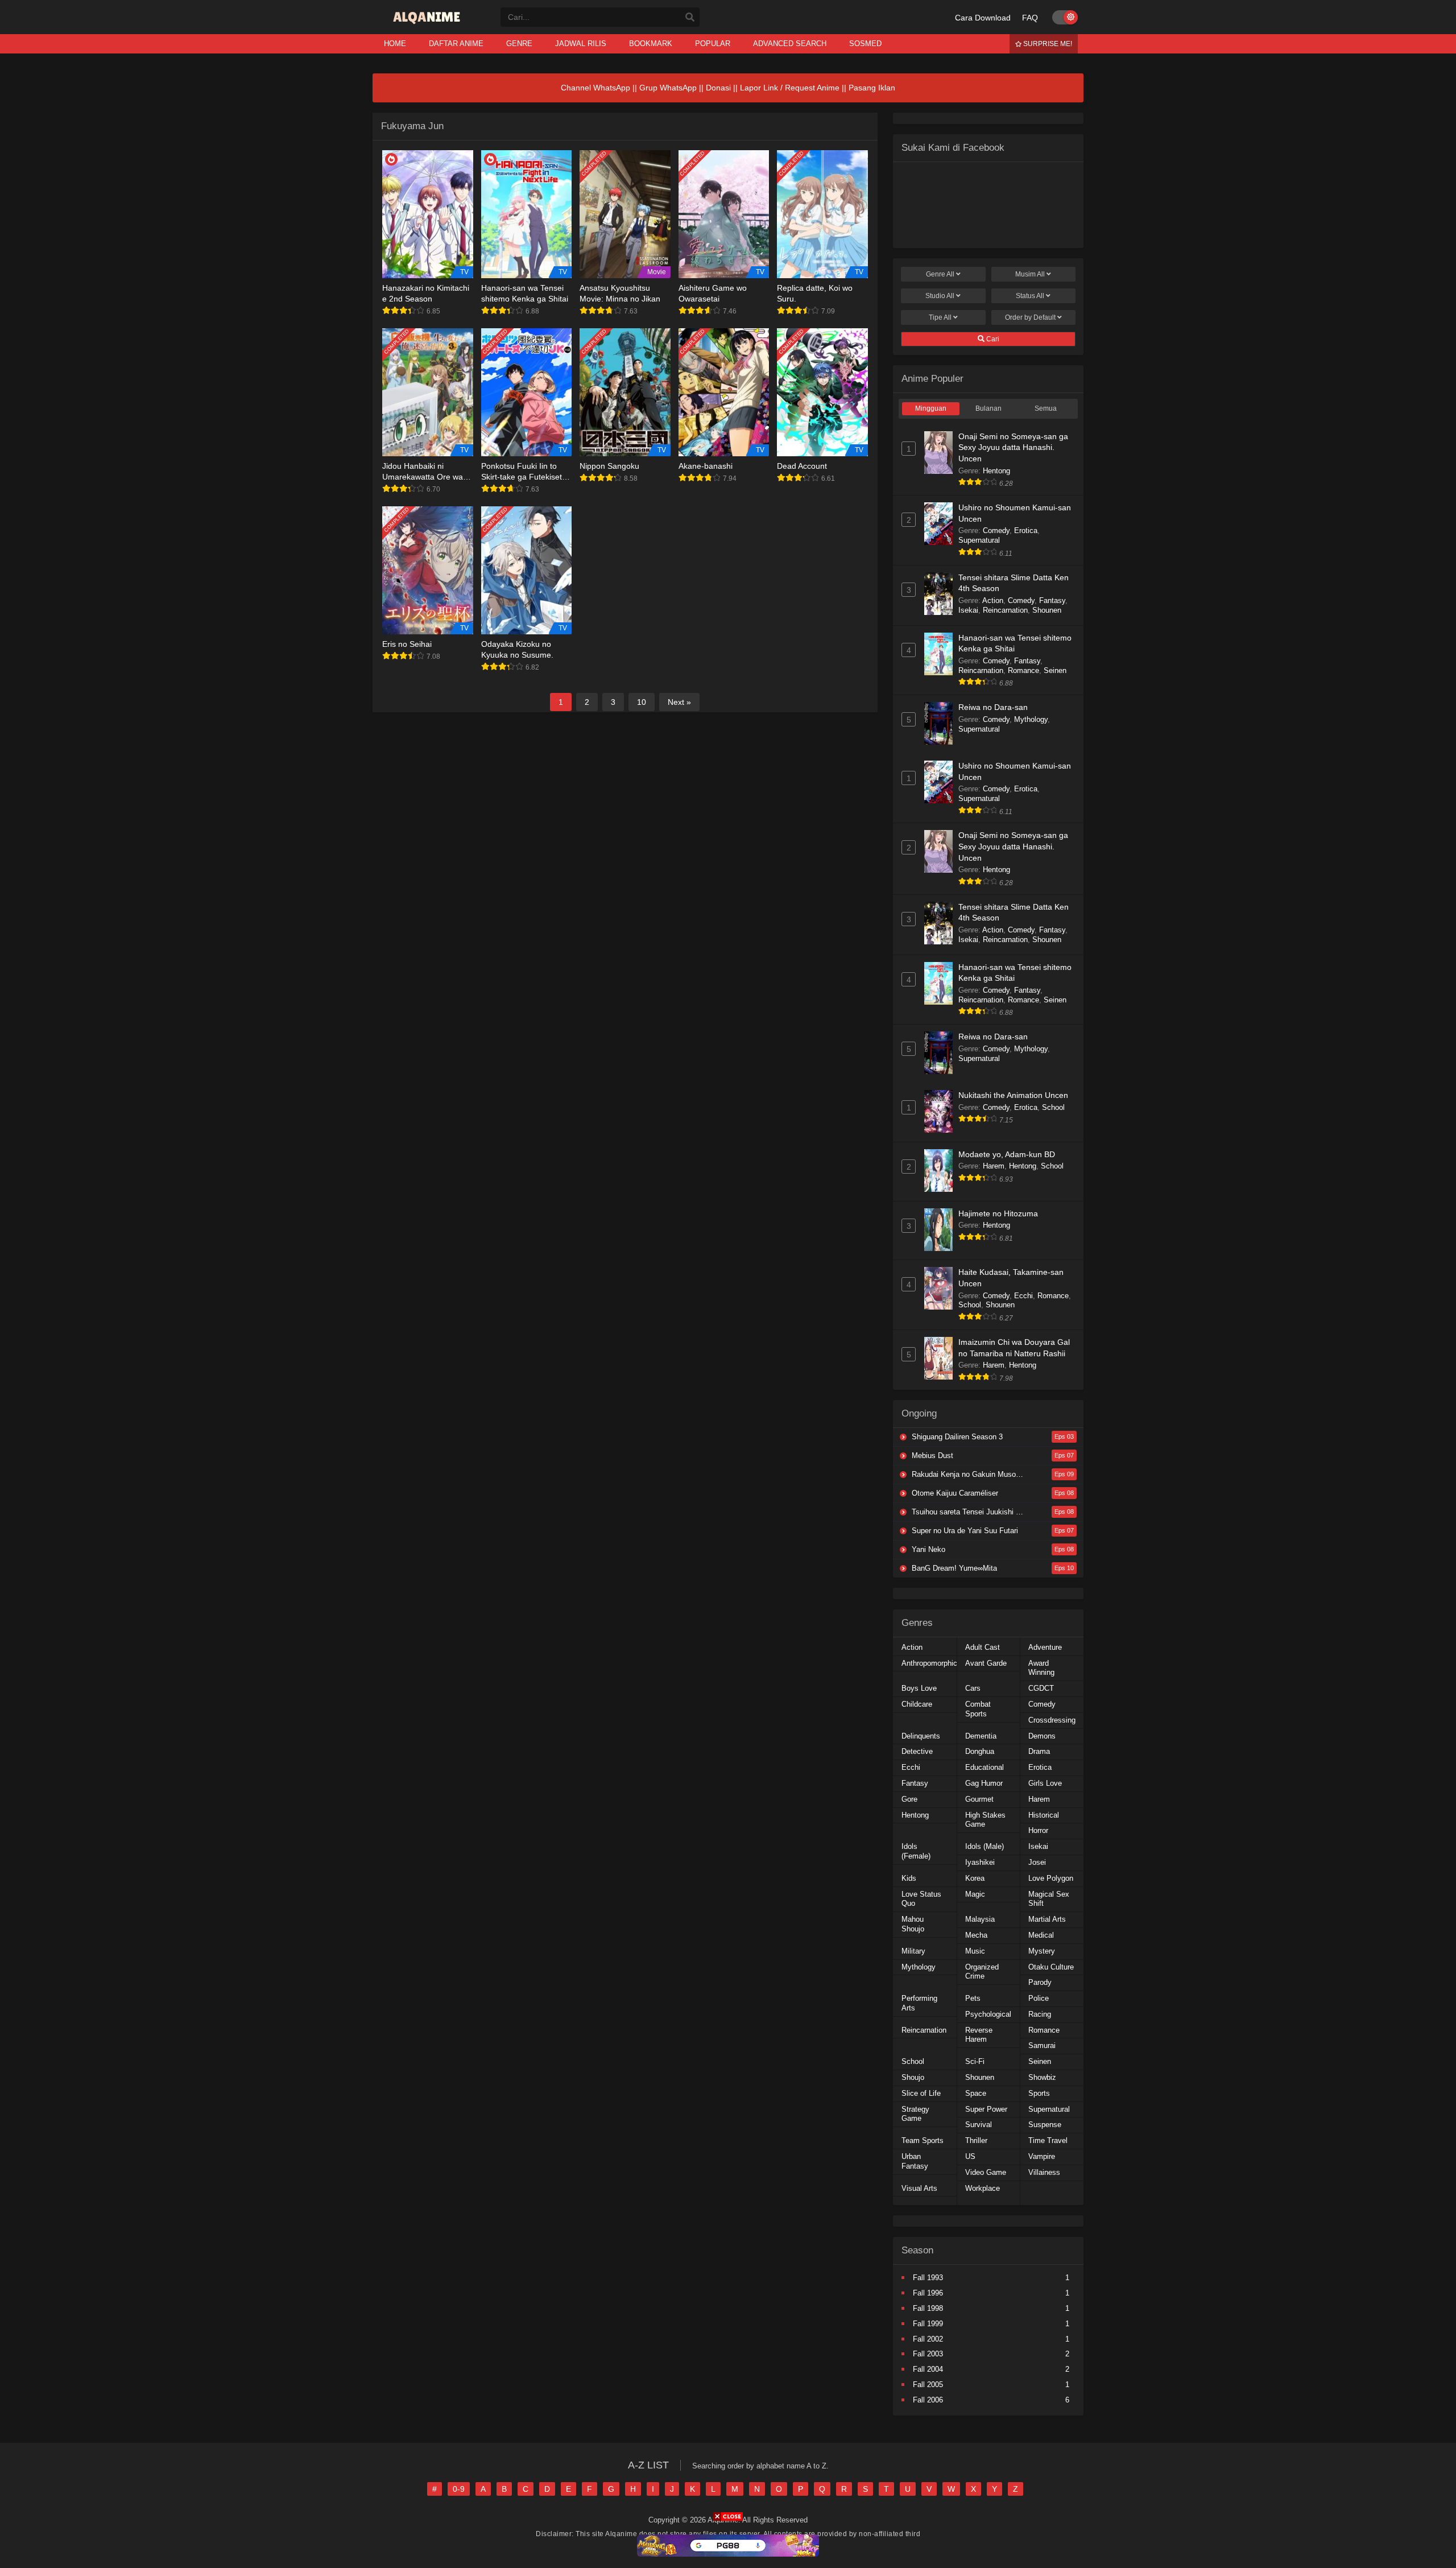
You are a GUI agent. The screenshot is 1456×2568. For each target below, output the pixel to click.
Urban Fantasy (915, 2161)
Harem (994, 1166)
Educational (985, 1767)
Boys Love (919, 1688)
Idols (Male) (985, 1846)
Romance (1023, 670)
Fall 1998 (928, 2308)
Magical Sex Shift (1049, 1899)
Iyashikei (980, 1862)
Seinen (1055, 670)
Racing (1040, 2014)
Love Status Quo (921, 1899)
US (970, 2156)
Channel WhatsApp (595, 88)
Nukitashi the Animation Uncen (1013, 1095)
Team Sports (923, 2140)
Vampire (1042, 2156)
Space (976, 2093)
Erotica (1026, 530)
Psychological (988, 2014)
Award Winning (1041, 1668)
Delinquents (921, 1736)
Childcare (917, 1704)
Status (1030, 296)
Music (975, 1951)
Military (913, 1951)
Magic (975, 1894)
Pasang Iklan (872, 88)
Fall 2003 (928, 2354)
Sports (1039, 2093)
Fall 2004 (928, 2369)
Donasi (718, 88)
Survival (979, 2125)
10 (642, 702)
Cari (992, 339)
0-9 (459, 2489)
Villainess (1044, 2172)
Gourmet (979, 1799)
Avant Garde (986, 1663)
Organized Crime (982, 1972)
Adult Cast (983, 1647)
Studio (940, 296)
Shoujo (913, 2077)
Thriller (976, 2140)
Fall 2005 (928, 2385)
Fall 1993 (928, 2278)
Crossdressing (1052, 1720)
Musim (1030, 274)
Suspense (1045, 2125)
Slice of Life (921, 2093)
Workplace (983, 2188)
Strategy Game (915, 2114)
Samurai (1042, 2045)
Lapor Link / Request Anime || (794, 88)
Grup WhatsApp (668, 88)
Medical (1041, 1935)
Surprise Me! (1047, 44)
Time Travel (1048, 2140)
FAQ (1030, 18)
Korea (975, 1878)
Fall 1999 (928, 2324)
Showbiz (1042, 2077)
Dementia (981, 1736)
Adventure (1045, 1647)
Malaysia (980, 1919)
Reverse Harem (979, 2035)
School (1053, 1107)
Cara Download (983, 18)
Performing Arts (919, 2003)
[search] (690, 18)
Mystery (1042, 1951)
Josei (1037, 1862)
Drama (1039, 1751)
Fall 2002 (928, 2339)
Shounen (1047, 610)
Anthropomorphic (929, 1663)
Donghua (980, 1751)
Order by (1030, 317)
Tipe (940, 317)
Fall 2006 (928, 2400)
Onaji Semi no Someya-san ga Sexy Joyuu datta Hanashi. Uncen (1013, 447)
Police (1039, 1998)
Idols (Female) (916, 1851)
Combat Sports (978, 1709)
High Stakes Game (985, 1820)
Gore (909, 1799)
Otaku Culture (1051, 1967)
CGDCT (1041, 1688)
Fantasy (1052, 600)
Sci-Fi (975, 2061)
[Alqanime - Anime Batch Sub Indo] (428, 24)
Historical (1044, 1815)
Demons (1042, 1736)
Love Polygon (1051, 1878)
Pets (973, 1998)
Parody (1040, 1982)
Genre (940, 274)
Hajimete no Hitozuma (998, 1213)
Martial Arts (1047, 1919)
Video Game (986, 2172)
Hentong (996, 471)
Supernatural (979, 540)
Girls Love (1045, 1783)
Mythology (1031, 719)
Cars (973, 1688)
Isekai (968, 610)
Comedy (996, 530)
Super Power (986, 2109)
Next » (679, 702)
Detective (917, 1751)
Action (993, 600)
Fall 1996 (928, 2293)
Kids (909, 1878)
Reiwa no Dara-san (993, 707)
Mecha (976, 1935)
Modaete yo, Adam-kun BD (1007, 1154)
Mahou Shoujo (913, 1924)
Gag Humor (984, 1783)
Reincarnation (1005, 610)
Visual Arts (919, 2188)
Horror (1038, 1830)
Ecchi (1023, 1296)
